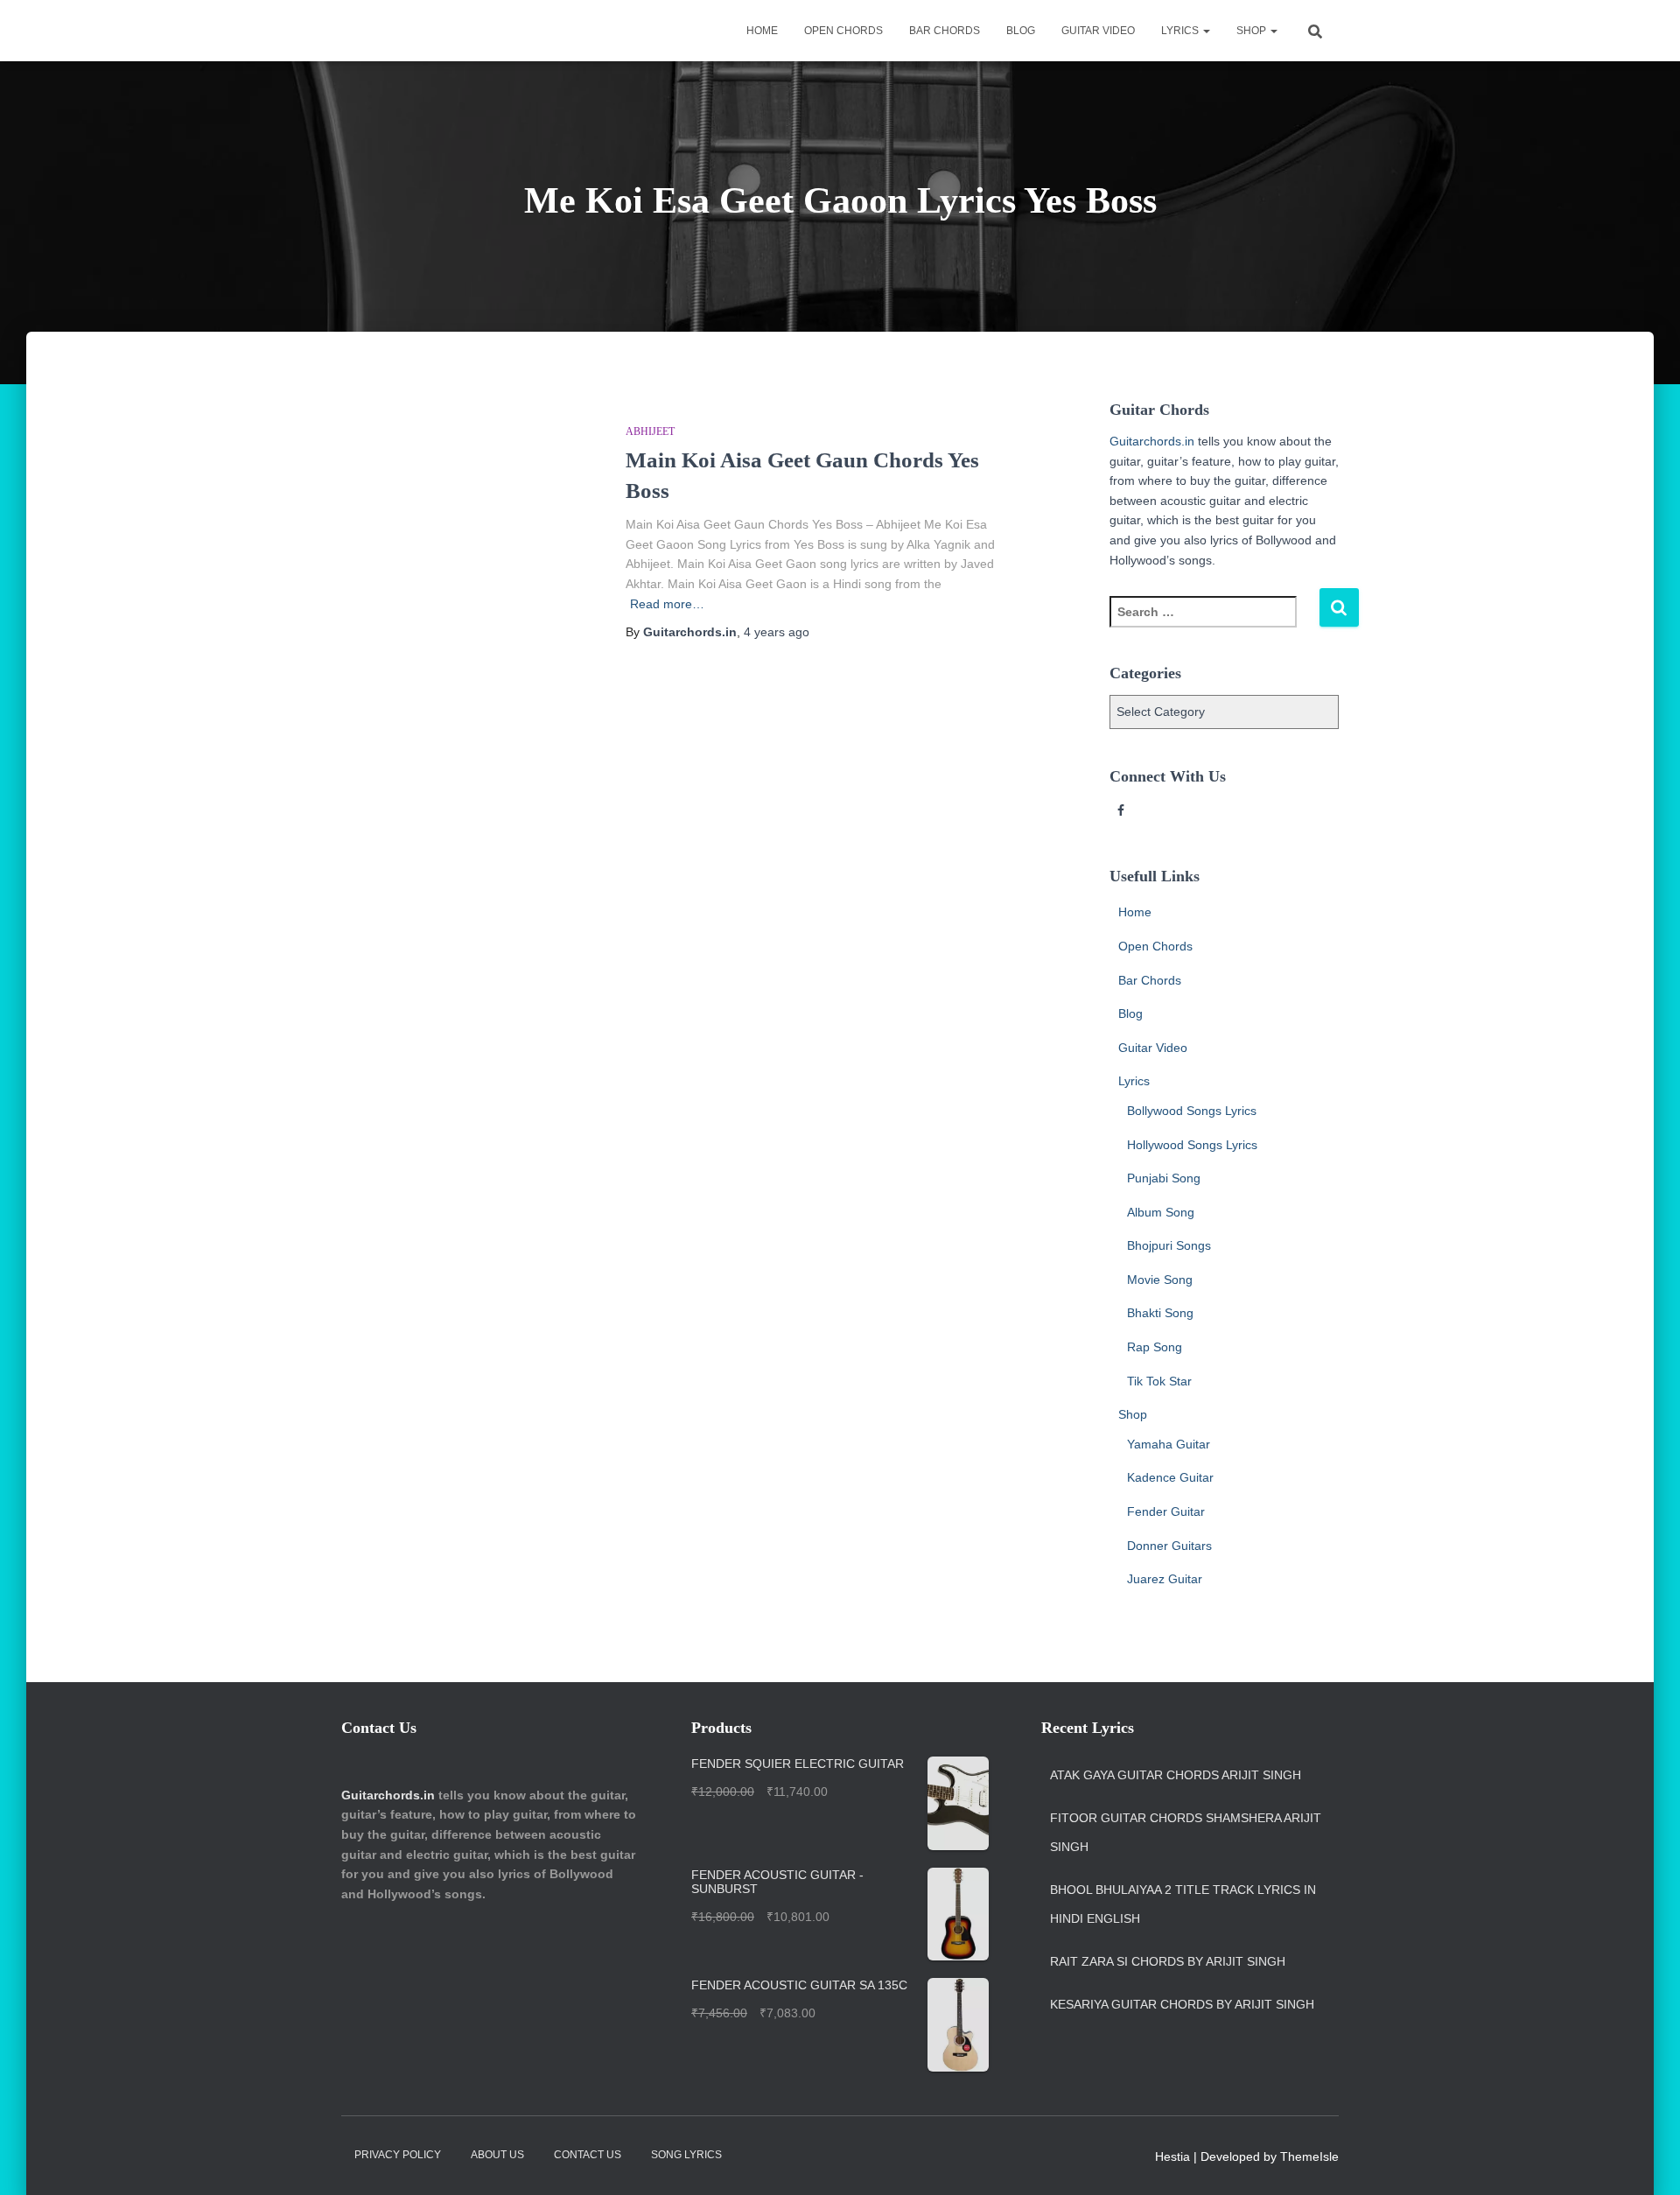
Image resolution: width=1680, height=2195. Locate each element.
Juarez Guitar (1165, 1579)
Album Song (1161, 1212)
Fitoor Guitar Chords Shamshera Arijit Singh (1186, 1833)
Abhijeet (650, 431)
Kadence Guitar (1170, 1477)
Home (762, 31)
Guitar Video (1098, 31)
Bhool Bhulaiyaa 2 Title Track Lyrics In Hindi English (1183, 1904)
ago (777, 632)
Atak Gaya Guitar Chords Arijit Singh (1176, 1775)
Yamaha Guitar (1169, 1444)
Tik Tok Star (1159, 1381)
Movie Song (1160, 1280)
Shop (1253, 31)
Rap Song (1155, 1347)
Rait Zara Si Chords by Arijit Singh (1168, 1961)
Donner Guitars (1169, 1546)
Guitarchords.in (1152, 441)
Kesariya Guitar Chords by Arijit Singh (1182, 2004)
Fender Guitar (1166, 1511)
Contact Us (588, 2155)
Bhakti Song (1160, 1313)
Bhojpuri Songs (1169, 1245)
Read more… (667, 604)
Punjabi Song (1164, 1178)
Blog (1021, 31)
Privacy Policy (398, 2155)
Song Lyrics (686, 2155)
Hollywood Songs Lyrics (1192, 1145)
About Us (497, 2155)
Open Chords (843, 31)
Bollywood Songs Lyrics (1192, 1111)
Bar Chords (945, 31)
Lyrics (1181, 31)
